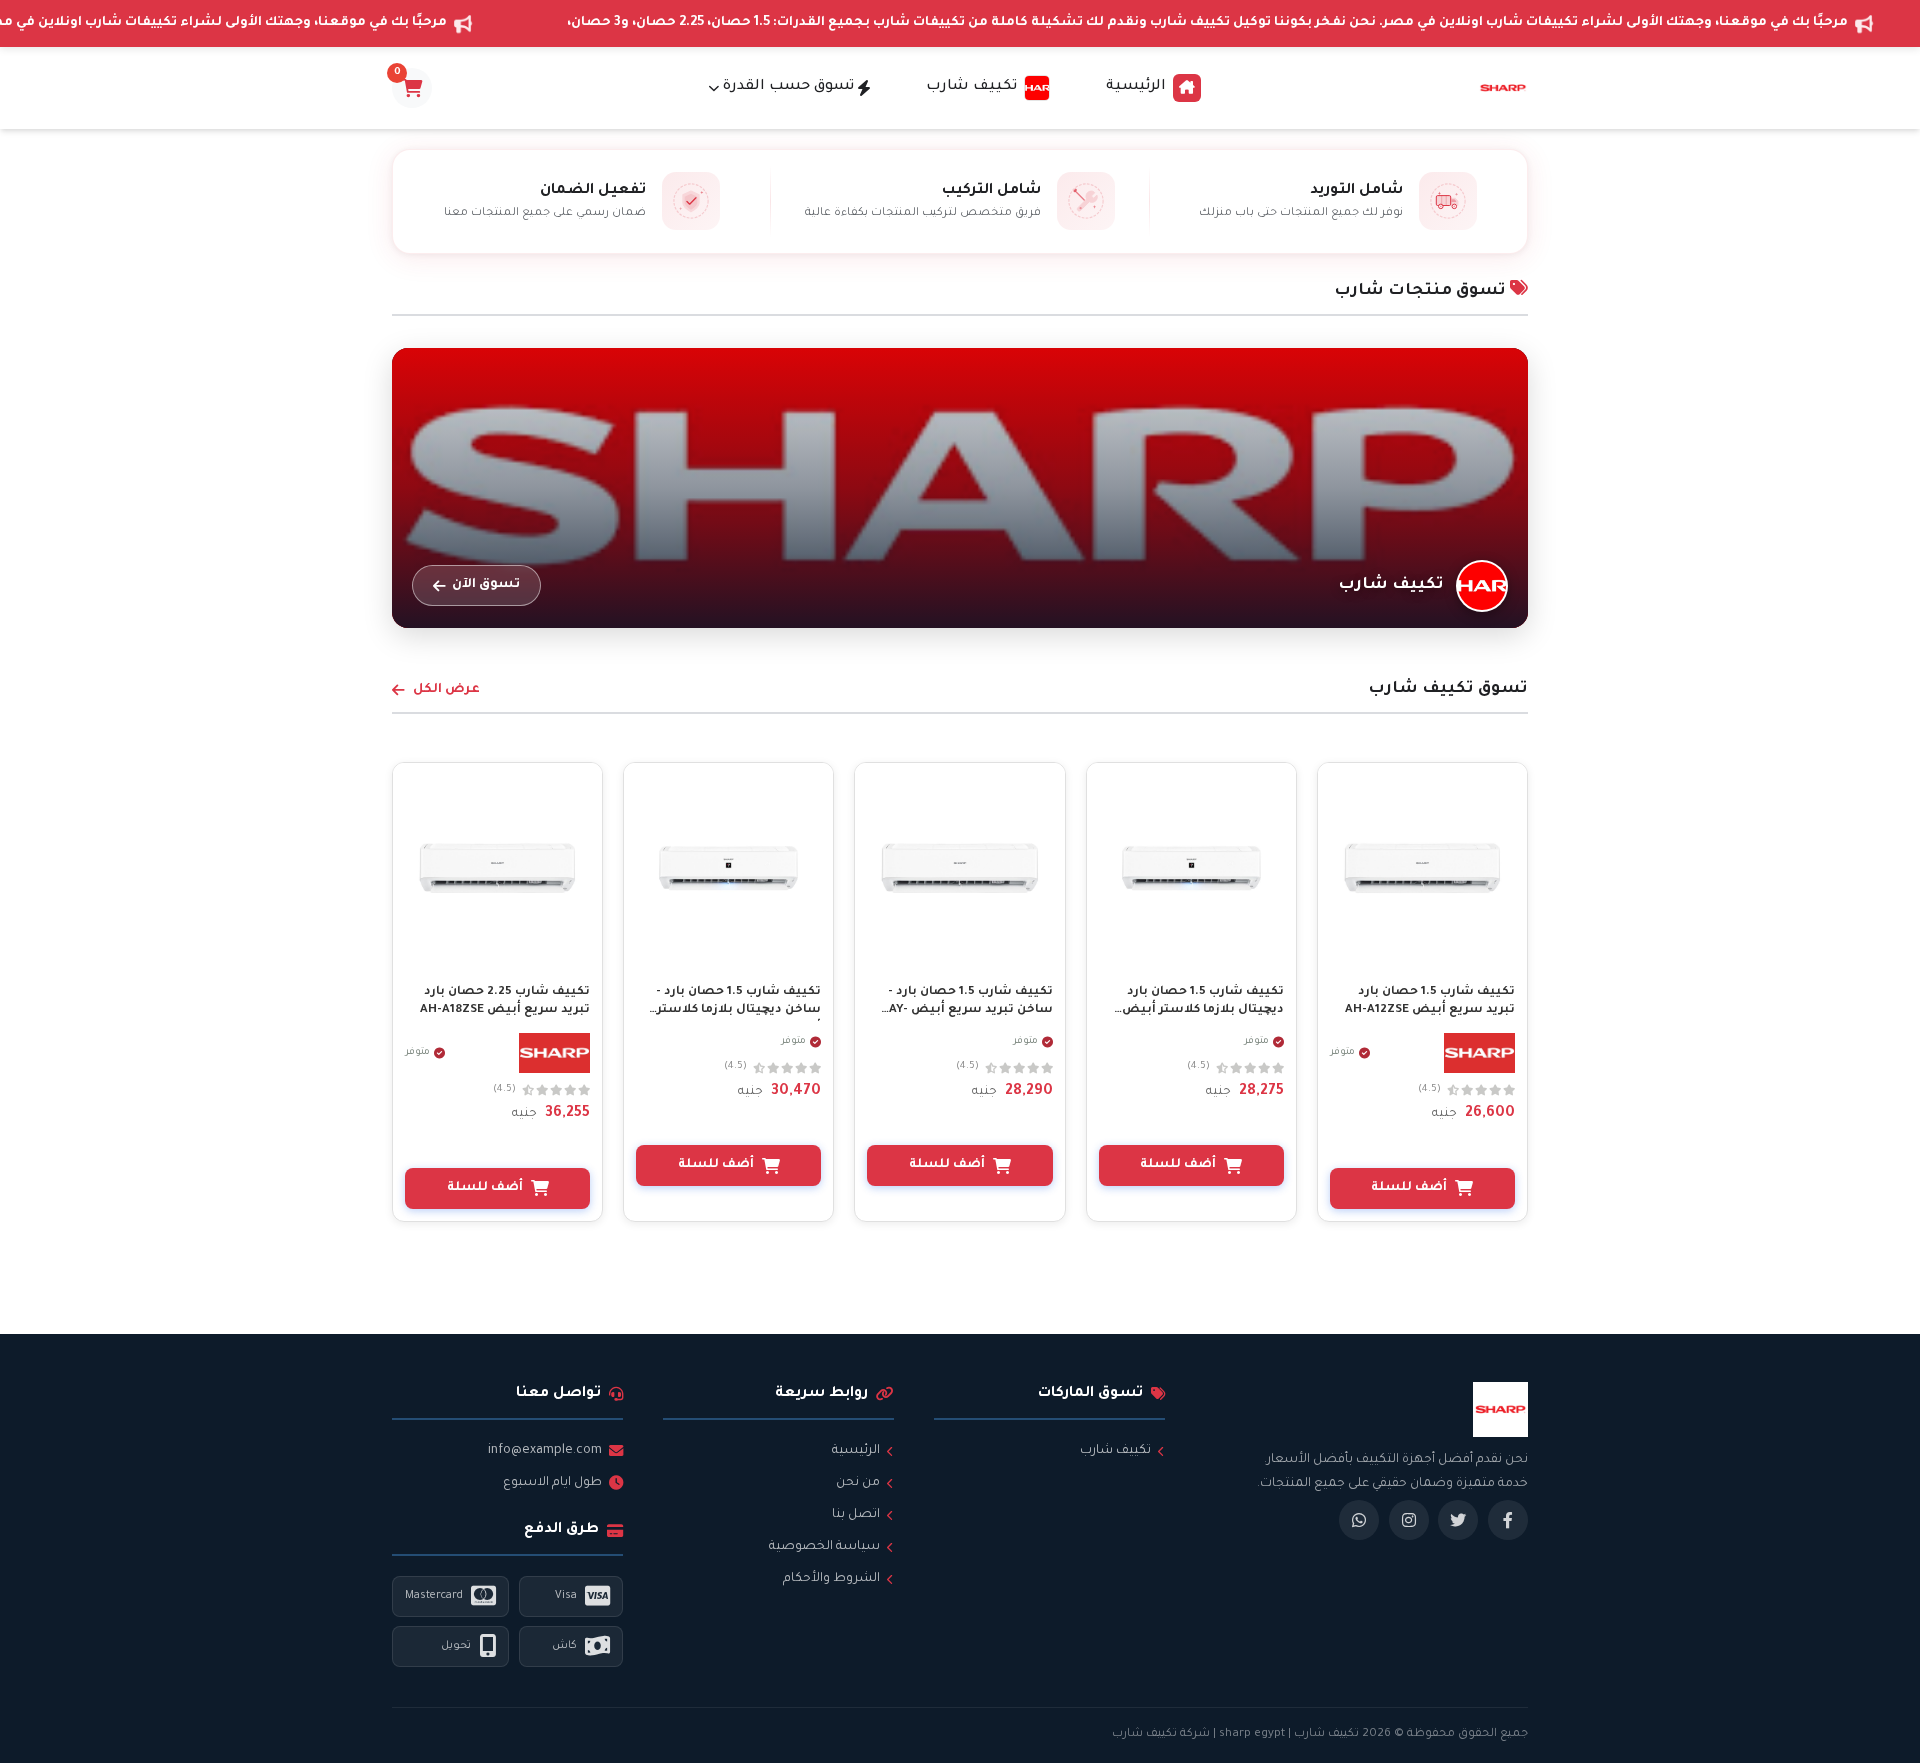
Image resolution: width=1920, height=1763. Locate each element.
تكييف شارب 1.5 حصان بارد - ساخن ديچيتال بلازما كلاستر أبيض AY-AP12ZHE (738, 1010)
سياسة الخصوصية (824, 1547)
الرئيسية (1136, 87)
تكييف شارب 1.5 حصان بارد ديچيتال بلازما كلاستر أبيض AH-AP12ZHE (1203, 1010)
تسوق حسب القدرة (788, 87)
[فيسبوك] (1508, 1520)
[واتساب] (1359, 1520)
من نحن (858, 1483)
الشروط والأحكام (831, 1579)
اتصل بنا (856, 1515)
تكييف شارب (1115, 1451)
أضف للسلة (1409, 1188)
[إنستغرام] (1409, 1520)
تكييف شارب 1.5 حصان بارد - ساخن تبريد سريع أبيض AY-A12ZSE (970, 1010)
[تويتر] (1458, 1520)
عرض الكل (446, 690)
